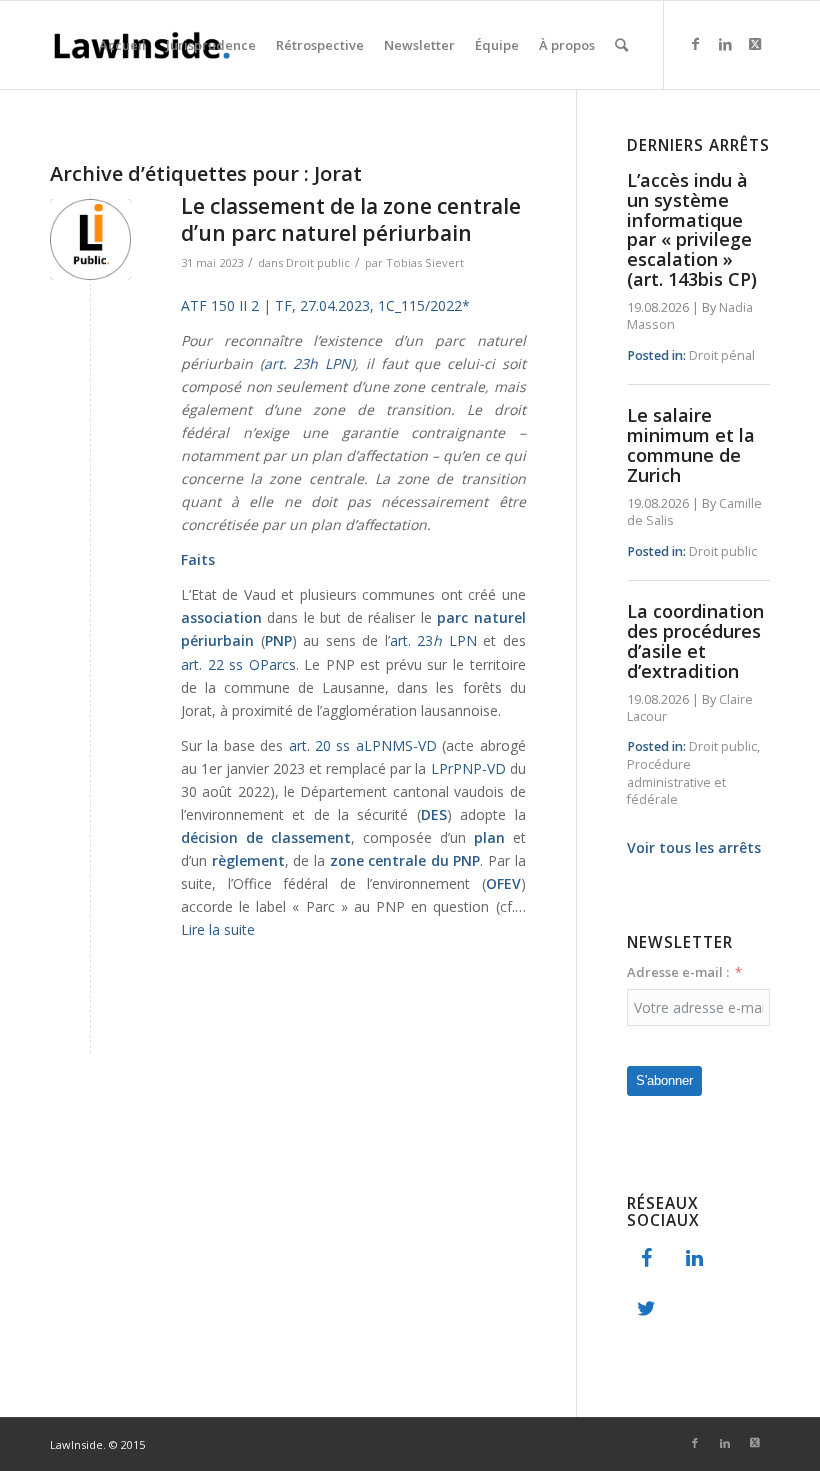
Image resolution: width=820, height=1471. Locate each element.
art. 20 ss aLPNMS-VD (363, 745)
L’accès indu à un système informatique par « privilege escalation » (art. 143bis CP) (692, 229)
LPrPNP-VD (468, 768)
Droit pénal (722, 355)
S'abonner (664, 1080)
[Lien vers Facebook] (695, 44)
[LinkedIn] (695, 1259)
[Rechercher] (621, 45)
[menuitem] (122, 45)
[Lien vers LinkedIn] (725, 44)
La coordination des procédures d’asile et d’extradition (695, 640)
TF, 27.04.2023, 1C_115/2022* (372, 305)
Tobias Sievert (425, 262)
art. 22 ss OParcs (238, 664)
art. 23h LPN (307, 363)
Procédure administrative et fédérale (676, 782)
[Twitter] (647, 1309)
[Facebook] (647, 1259)
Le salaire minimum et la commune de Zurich (691, 444)
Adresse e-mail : (678, 972)
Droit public (318, 262)
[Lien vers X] (755, 44)
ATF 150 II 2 (220, 305)
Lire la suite (218, 929)
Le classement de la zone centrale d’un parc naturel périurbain (351, 219)
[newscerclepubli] (90, 239)
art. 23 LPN (433, 640)
